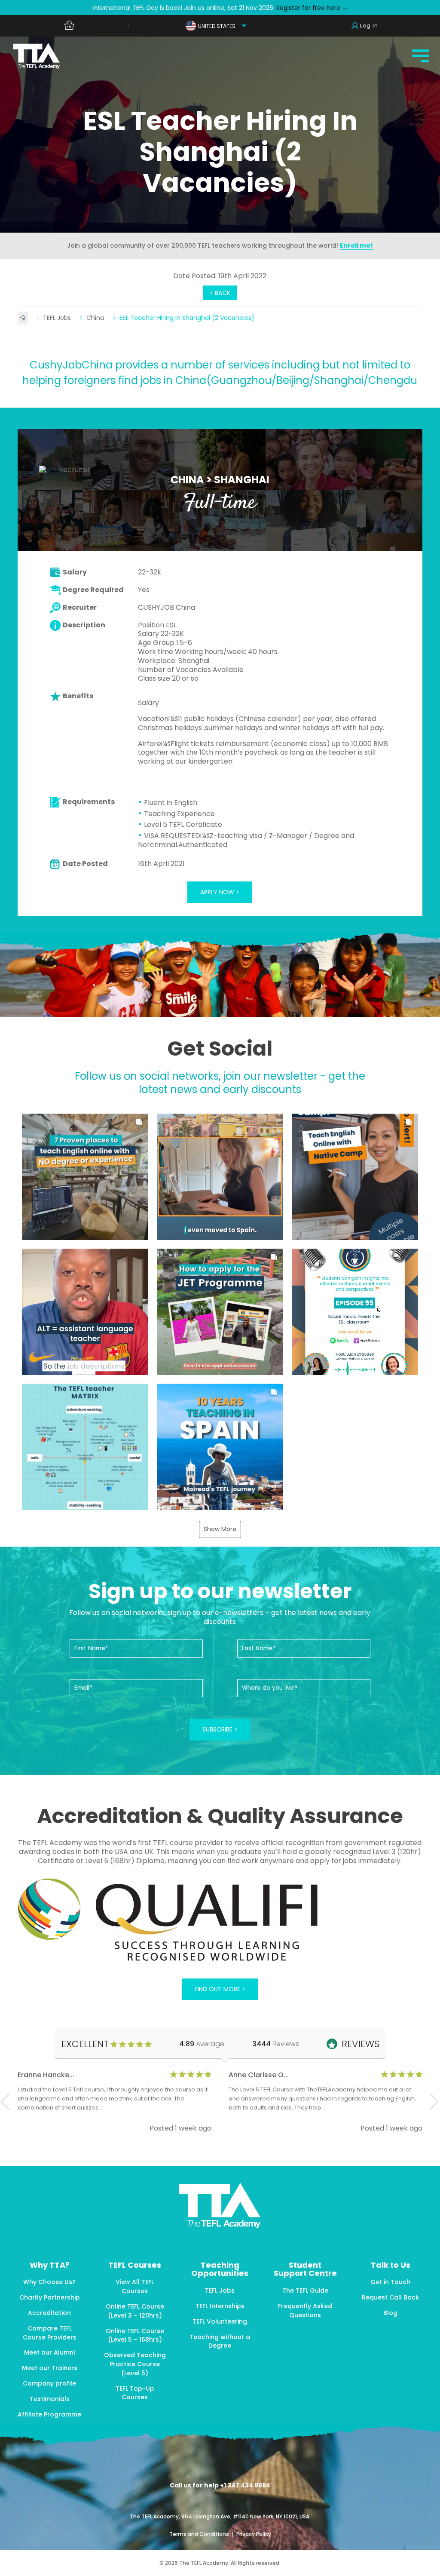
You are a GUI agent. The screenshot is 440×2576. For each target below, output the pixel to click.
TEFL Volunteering (220, 2321)
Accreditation (49, 2313)
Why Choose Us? (49, 2282)
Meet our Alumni (49, 2352)
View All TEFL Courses (135, 2286)
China (96, 318)
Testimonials (50, 2399)
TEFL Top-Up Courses (135, 2393)
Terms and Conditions (200, 2534)
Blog (390, 2313)
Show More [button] (220, 1529)
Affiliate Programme (49, 2414)
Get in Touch (390, 2282)
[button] (85, 1177)
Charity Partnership (50, 2297)
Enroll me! (356, 246)
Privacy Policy (254, 2534)
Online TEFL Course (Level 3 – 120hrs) (135, 2311)
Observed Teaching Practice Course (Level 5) (135, 2364)
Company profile (49, 2383)
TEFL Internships (220, 2306)
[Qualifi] (220, 1921)
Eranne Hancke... (46, 2075)
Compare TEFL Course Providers (50, 2333)
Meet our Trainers (50, 2368)
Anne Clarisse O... (259, 2075)
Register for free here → (311, 8)
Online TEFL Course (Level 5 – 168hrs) (135, 2335)
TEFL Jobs (58, 318)
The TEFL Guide (305, 2290)
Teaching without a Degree (220, 2341)
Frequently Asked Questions (305, 2310)
